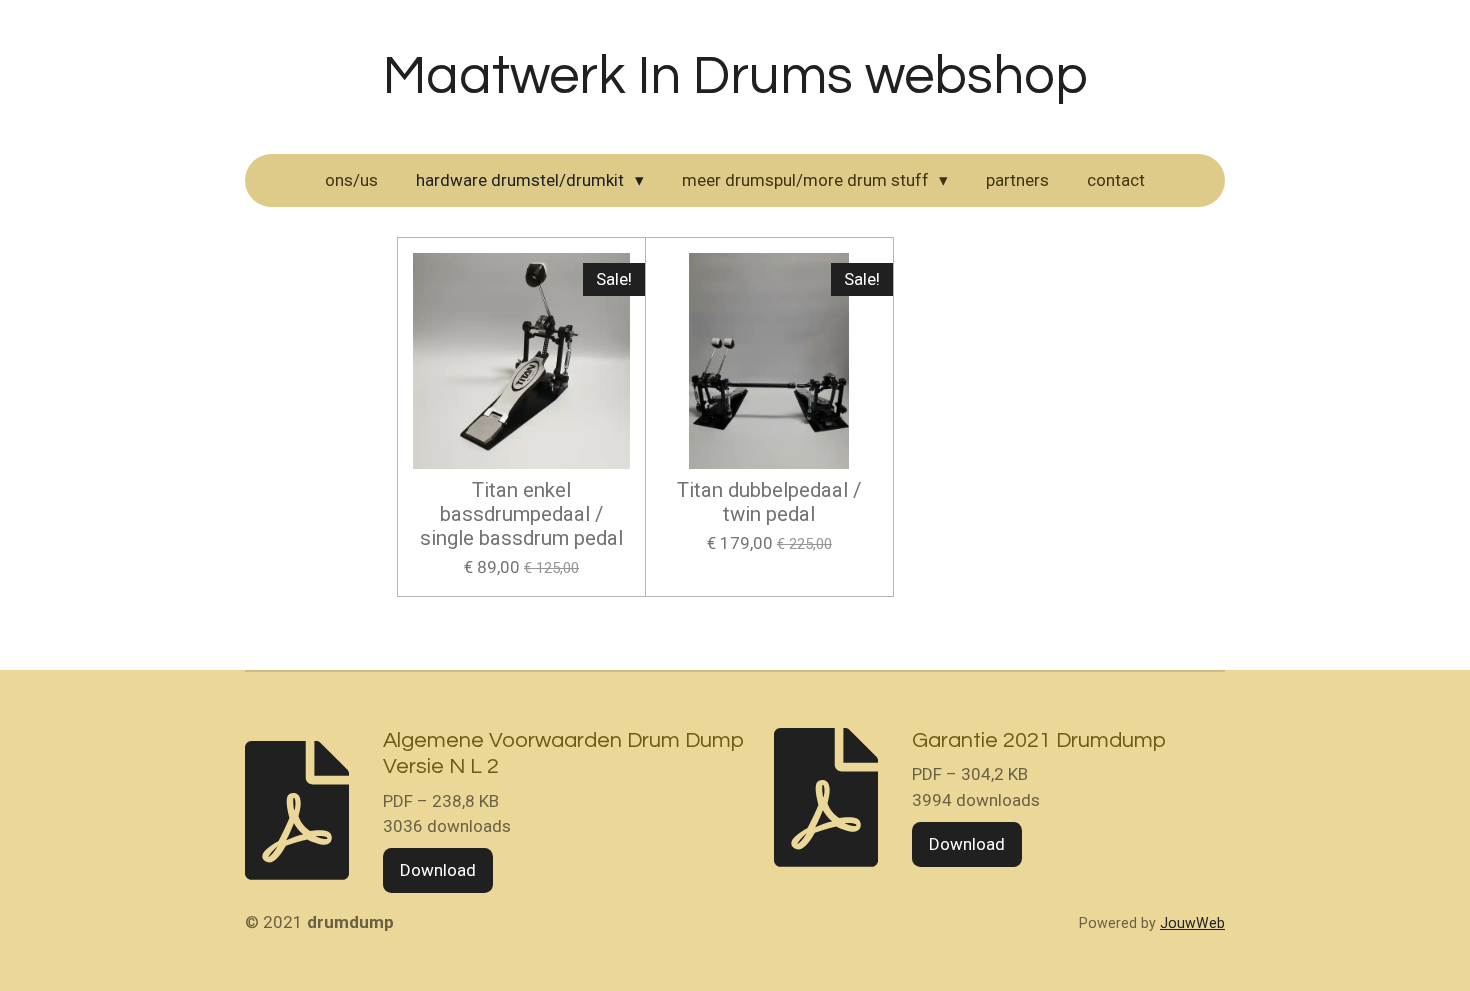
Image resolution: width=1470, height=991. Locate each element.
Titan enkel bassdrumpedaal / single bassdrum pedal (521, 514)
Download (438, 870)
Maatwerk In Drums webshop (735, 76)
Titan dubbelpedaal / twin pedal (769, 502)
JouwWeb (1192, 923)
